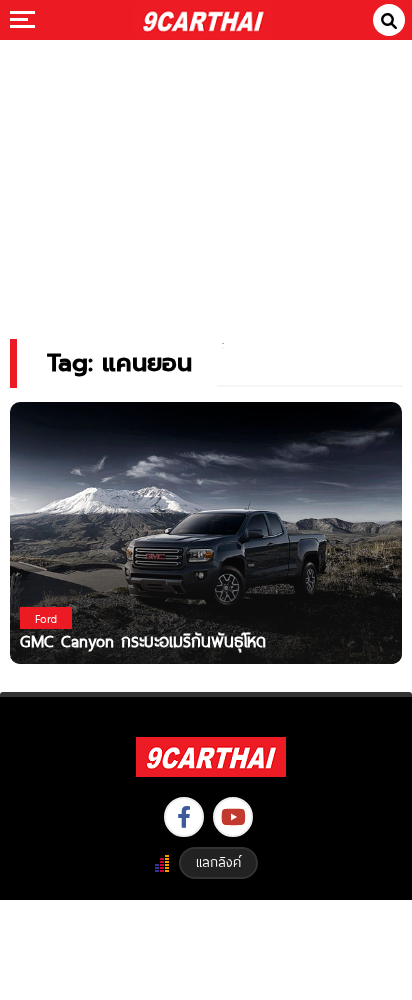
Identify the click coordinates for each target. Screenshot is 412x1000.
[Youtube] (233, 817)
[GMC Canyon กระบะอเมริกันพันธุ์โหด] (206, 531)
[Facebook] (184, 817)
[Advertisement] (206, 175)
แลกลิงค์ (218, 862)
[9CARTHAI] (202, 20)
